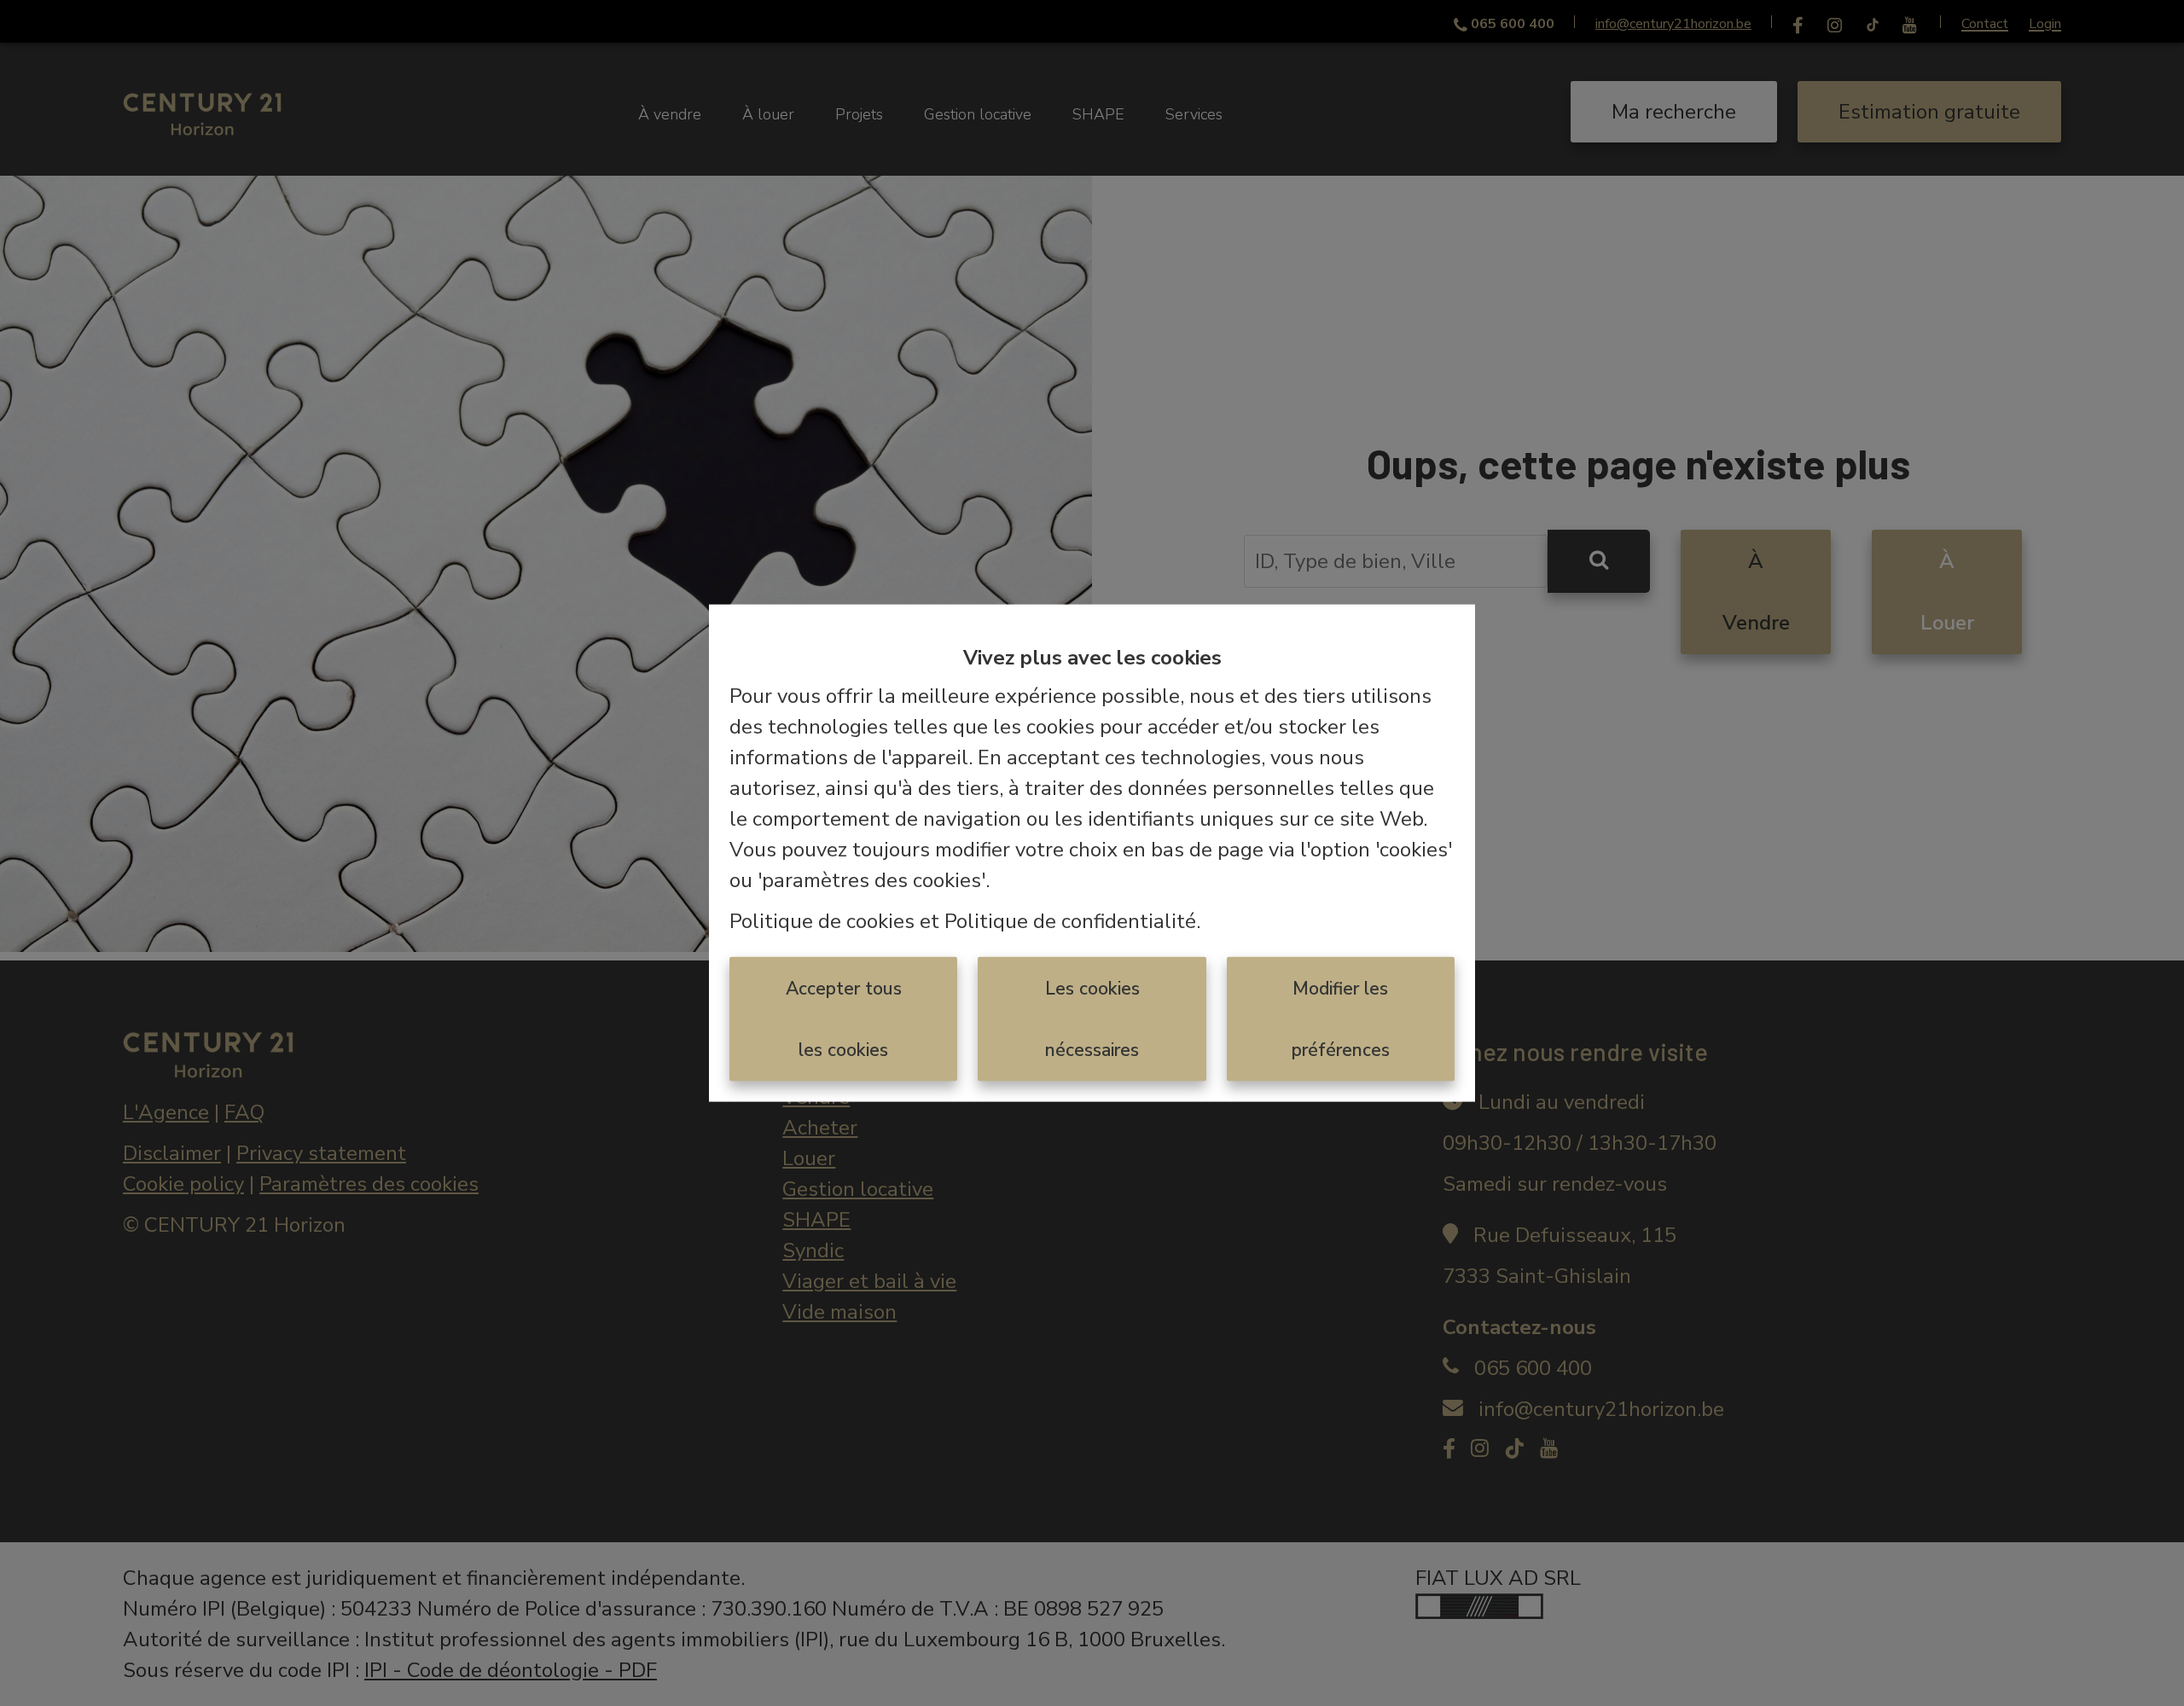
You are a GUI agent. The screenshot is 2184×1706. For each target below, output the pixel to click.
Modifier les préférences (1341, 1018)
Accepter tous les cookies (844, 1018)
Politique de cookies (822, 920)
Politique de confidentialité (1070, 920)
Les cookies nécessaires (1092, 1018)
